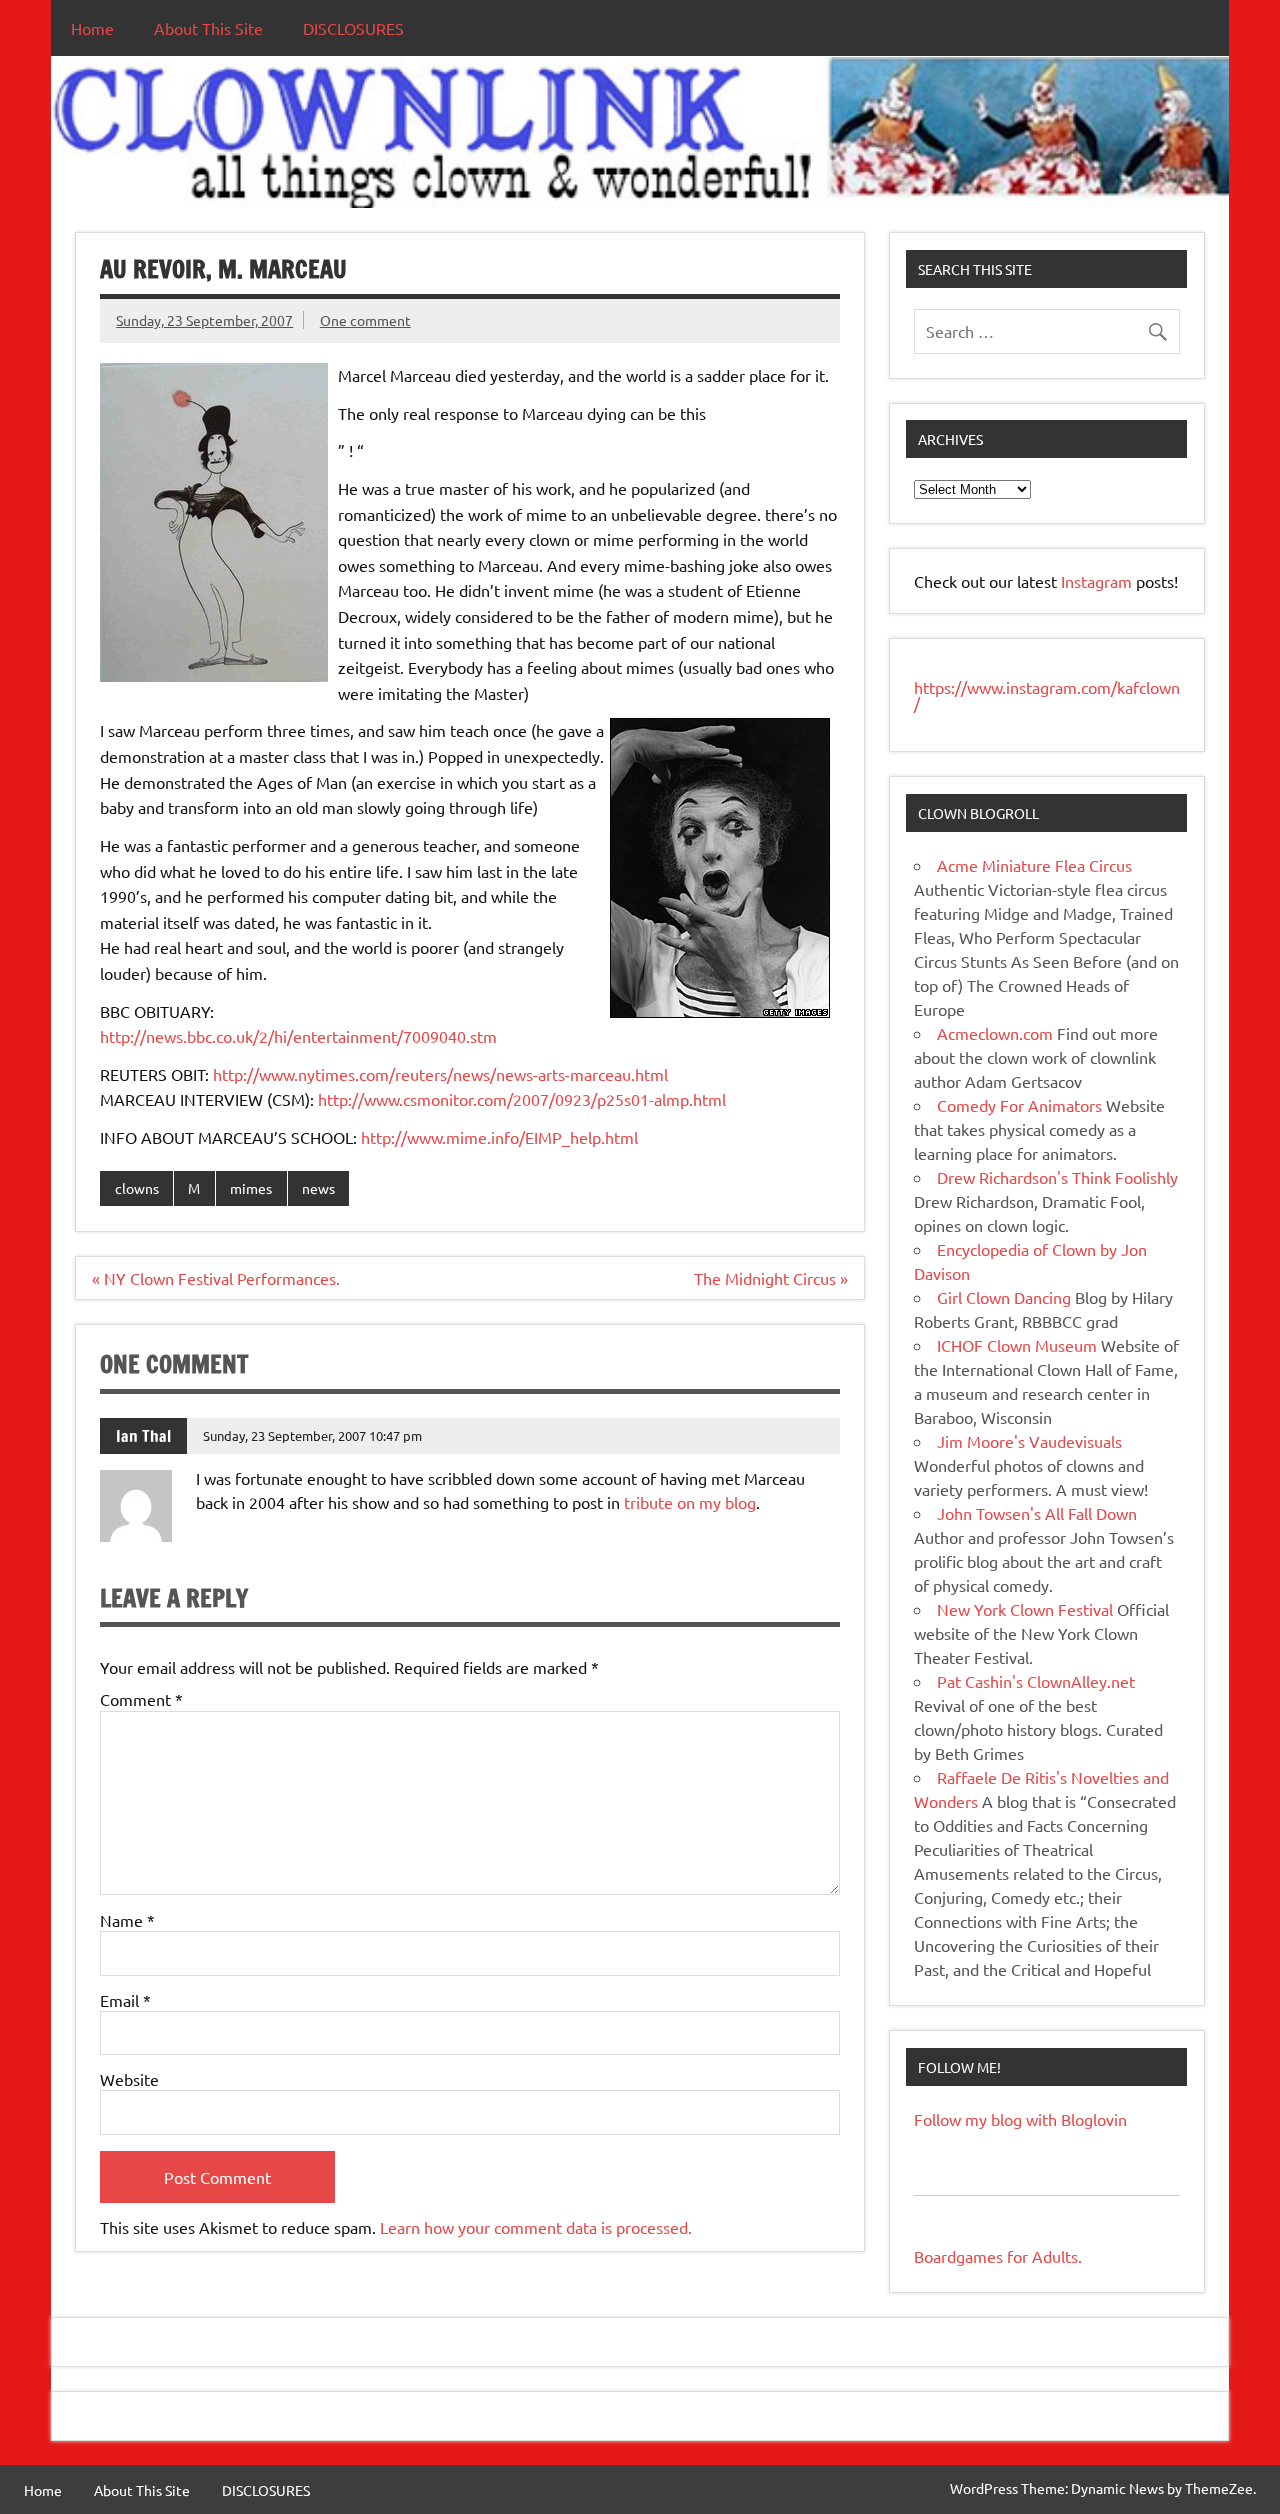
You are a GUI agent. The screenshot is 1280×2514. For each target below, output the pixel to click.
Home (92, 28)
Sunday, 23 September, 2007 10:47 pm (312, 1435)
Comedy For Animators (1019, 1105)
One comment (365, 320)
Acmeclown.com (995, 1033)
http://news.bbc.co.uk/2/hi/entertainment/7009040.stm (298, 1036)
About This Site (208, 28)
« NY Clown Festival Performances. (216, 1278)
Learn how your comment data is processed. (536, 2227)
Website (129, 2079)
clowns (137, 1188)
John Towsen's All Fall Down (1037, 1513)
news (318, 1188)
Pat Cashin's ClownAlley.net (1036, 1681)
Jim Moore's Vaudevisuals (1029, 1441)
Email (125, 2000)
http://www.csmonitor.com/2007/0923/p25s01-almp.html (522, 1099)
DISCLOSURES (353, 28)
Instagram (1098, 581)
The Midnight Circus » (771, 1278)
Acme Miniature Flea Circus (1034, 865)
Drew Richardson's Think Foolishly (1057, 1177)
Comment (141, 1699)
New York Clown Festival (1025, 1609)
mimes (251, 1188)
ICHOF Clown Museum (1017, 1345)
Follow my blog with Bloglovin (1020, 2119)
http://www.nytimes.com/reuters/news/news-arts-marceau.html (440, 1074)
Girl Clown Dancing (1004, 1297)
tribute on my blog (690, 1502)
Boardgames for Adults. (998, 2256)
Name (127, 1920)
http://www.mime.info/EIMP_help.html (499, 1137)
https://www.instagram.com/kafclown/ (1047, 695)
